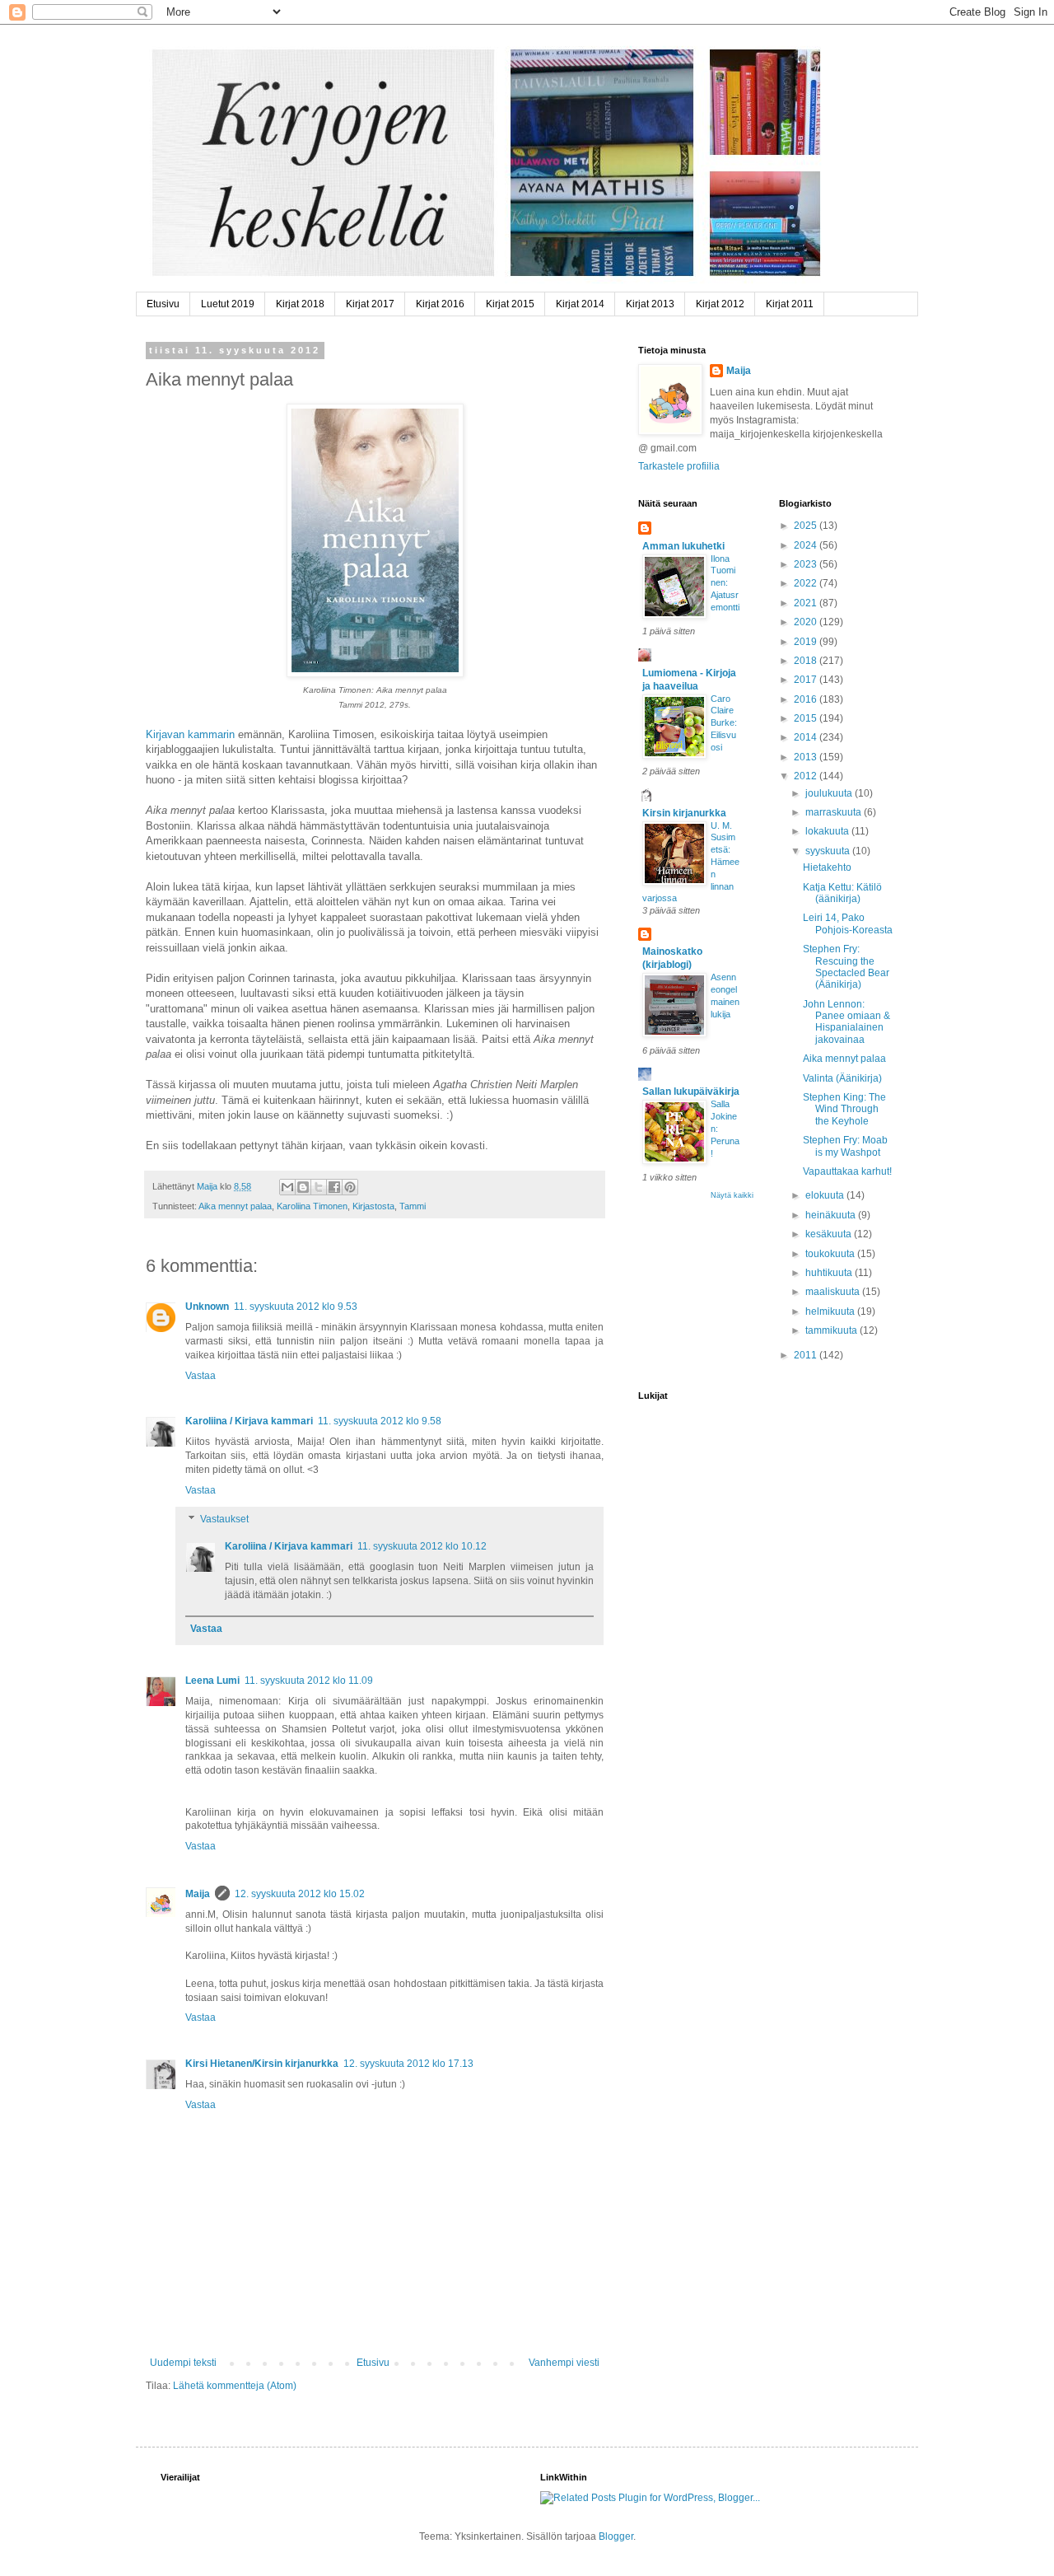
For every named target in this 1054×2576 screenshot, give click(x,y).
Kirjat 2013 (650, 304)
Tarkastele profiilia (679, 466)
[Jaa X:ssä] (319, 1187)
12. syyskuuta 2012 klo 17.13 (408, 2064)
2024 (807, 545)
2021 (807, 603)
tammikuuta (832, 1330)
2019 (807, 642)
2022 (807, 583)
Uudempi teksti (183, 2363)
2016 (807, 699)
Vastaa (201, 1376)
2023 (807, 564)
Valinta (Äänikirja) (842, 1078)
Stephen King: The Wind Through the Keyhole (844, 1109)
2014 (807, 737)
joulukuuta (830, 793)
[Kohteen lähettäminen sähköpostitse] (287, 1187)
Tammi (413, 1206)
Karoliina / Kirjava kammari (249, 1421)
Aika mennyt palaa (235, 1206)
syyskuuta (829, 851)
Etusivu (163, 304)
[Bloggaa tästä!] (303, 1187)
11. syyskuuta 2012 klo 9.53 (296, 1307)
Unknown (207, 1307)
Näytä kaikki (732, 1195)
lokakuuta (828, 831)
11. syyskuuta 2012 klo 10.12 (422, 1546)
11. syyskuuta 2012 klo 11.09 (309, 1681)
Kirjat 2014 (580, 304)
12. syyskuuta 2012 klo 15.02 (300, 1894)
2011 (807, 1355)
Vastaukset (224, 1520)
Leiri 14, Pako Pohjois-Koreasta (848, 923)
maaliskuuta (834, 1292)
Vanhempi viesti (564, 2363)
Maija (198, 1894)
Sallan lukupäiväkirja (691, 1092)
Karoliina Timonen (312, 1206)
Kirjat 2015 (510, 304)
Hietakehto (827, 867)
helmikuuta (831, 1311)
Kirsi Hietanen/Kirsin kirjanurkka (262, 2064)
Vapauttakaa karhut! (847, 1171)
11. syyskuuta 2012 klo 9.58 (380, 1421)
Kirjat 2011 (790, 304)
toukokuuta (831, 1254)
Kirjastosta (373, 1206)
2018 (807, 661)
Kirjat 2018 (300, 304)
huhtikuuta (830, 1273)
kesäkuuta (830, 1234)
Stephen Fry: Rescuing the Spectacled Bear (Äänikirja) (846, 967)
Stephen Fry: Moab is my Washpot (845, 1146)
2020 (807, 622)
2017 (807, 680)
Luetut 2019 (228, 304)
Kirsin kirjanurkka (684, 813)
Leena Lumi (212, 1681)
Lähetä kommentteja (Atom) (235, 2386)
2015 (807, 718)
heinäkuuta (832, 1215)
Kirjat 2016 (440, 304)
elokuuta (826, 1195)
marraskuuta (835, 812)
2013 (807, 757)
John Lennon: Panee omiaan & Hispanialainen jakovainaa (846, 1022)
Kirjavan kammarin (190, 734)
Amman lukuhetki (683, 546)
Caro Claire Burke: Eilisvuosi (724, 723)
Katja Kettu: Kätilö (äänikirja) (842, 893)
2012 (807, 776)
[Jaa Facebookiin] (334, 1187)
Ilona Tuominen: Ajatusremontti (725, 583)
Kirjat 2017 (370, 304)
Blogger (616, 2536)
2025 (807, 526)
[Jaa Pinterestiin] (350, 1187)
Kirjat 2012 (720, 304)
